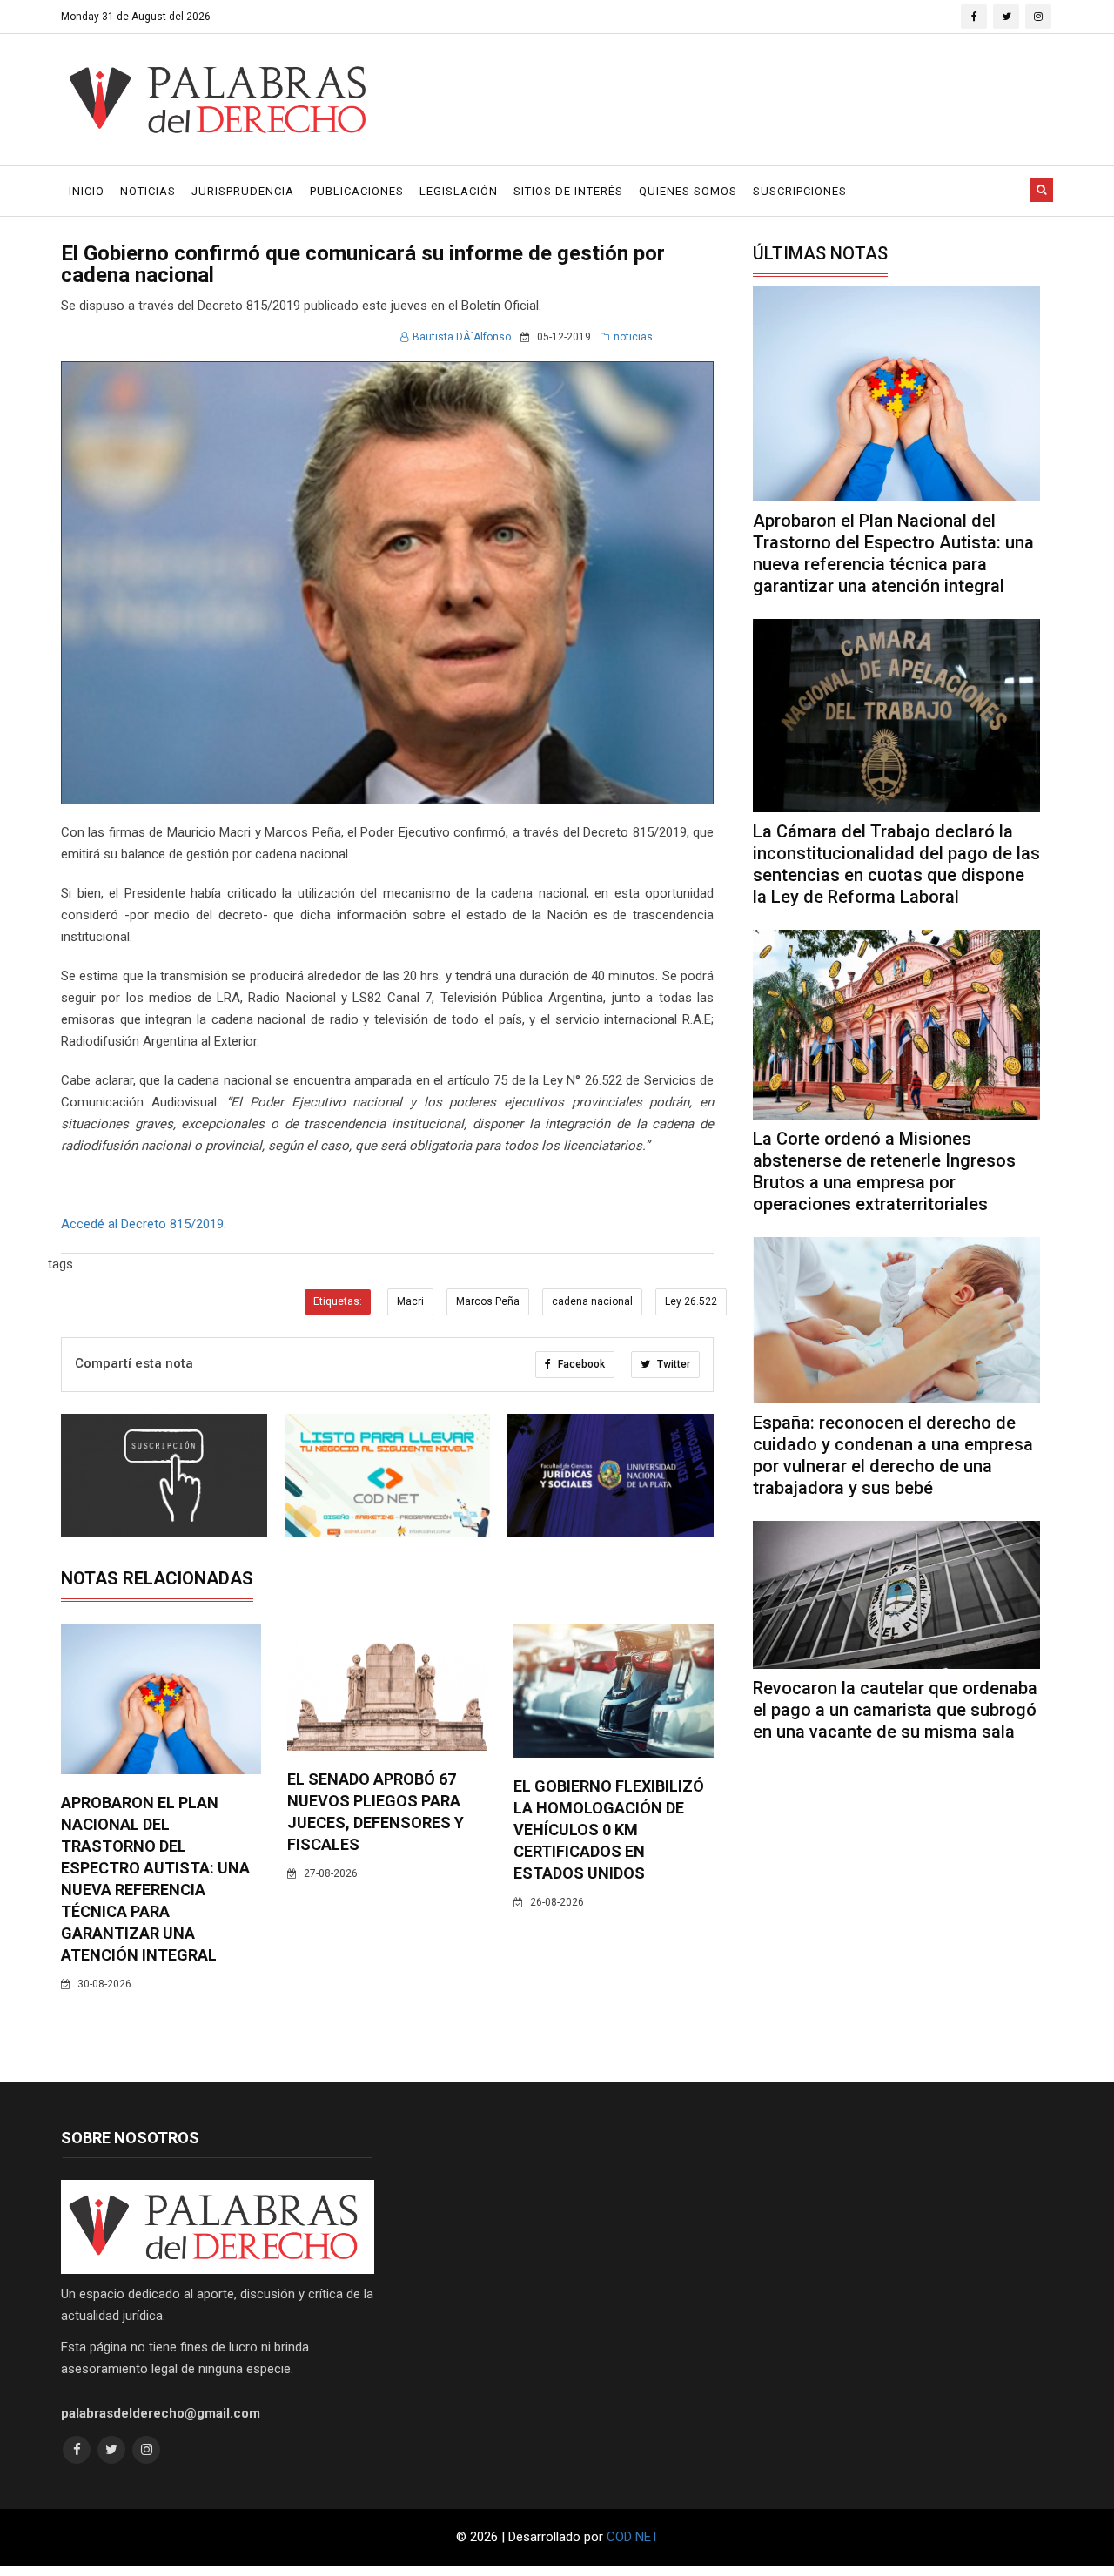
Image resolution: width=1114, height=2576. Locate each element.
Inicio (87, 191)
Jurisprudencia (243, 191)
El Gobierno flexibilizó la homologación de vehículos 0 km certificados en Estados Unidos (609, 1829)
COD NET (633, 2537)
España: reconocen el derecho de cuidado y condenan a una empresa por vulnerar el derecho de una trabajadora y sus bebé (893, 1455)
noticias (633, 337)
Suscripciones (800, 191)
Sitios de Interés (568, 191)
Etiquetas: (338, 1301)
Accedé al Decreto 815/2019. (144, 1224)
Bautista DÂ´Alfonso (462, 337)
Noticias (148, 191)
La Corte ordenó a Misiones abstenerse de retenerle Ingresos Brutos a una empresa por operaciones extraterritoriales (884, 1171)
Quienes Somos (688, 191)
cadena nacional (592, 1301)
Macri (410, 1301)
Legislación (459, 191)
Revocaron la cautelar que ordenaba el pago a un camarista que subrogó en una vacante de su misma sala (895, 1710)
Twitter (672, 1364)
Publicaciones (357, 191)
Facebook (580, 1364)
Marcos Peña (488, 1301)
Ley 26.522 (691, 1301)
